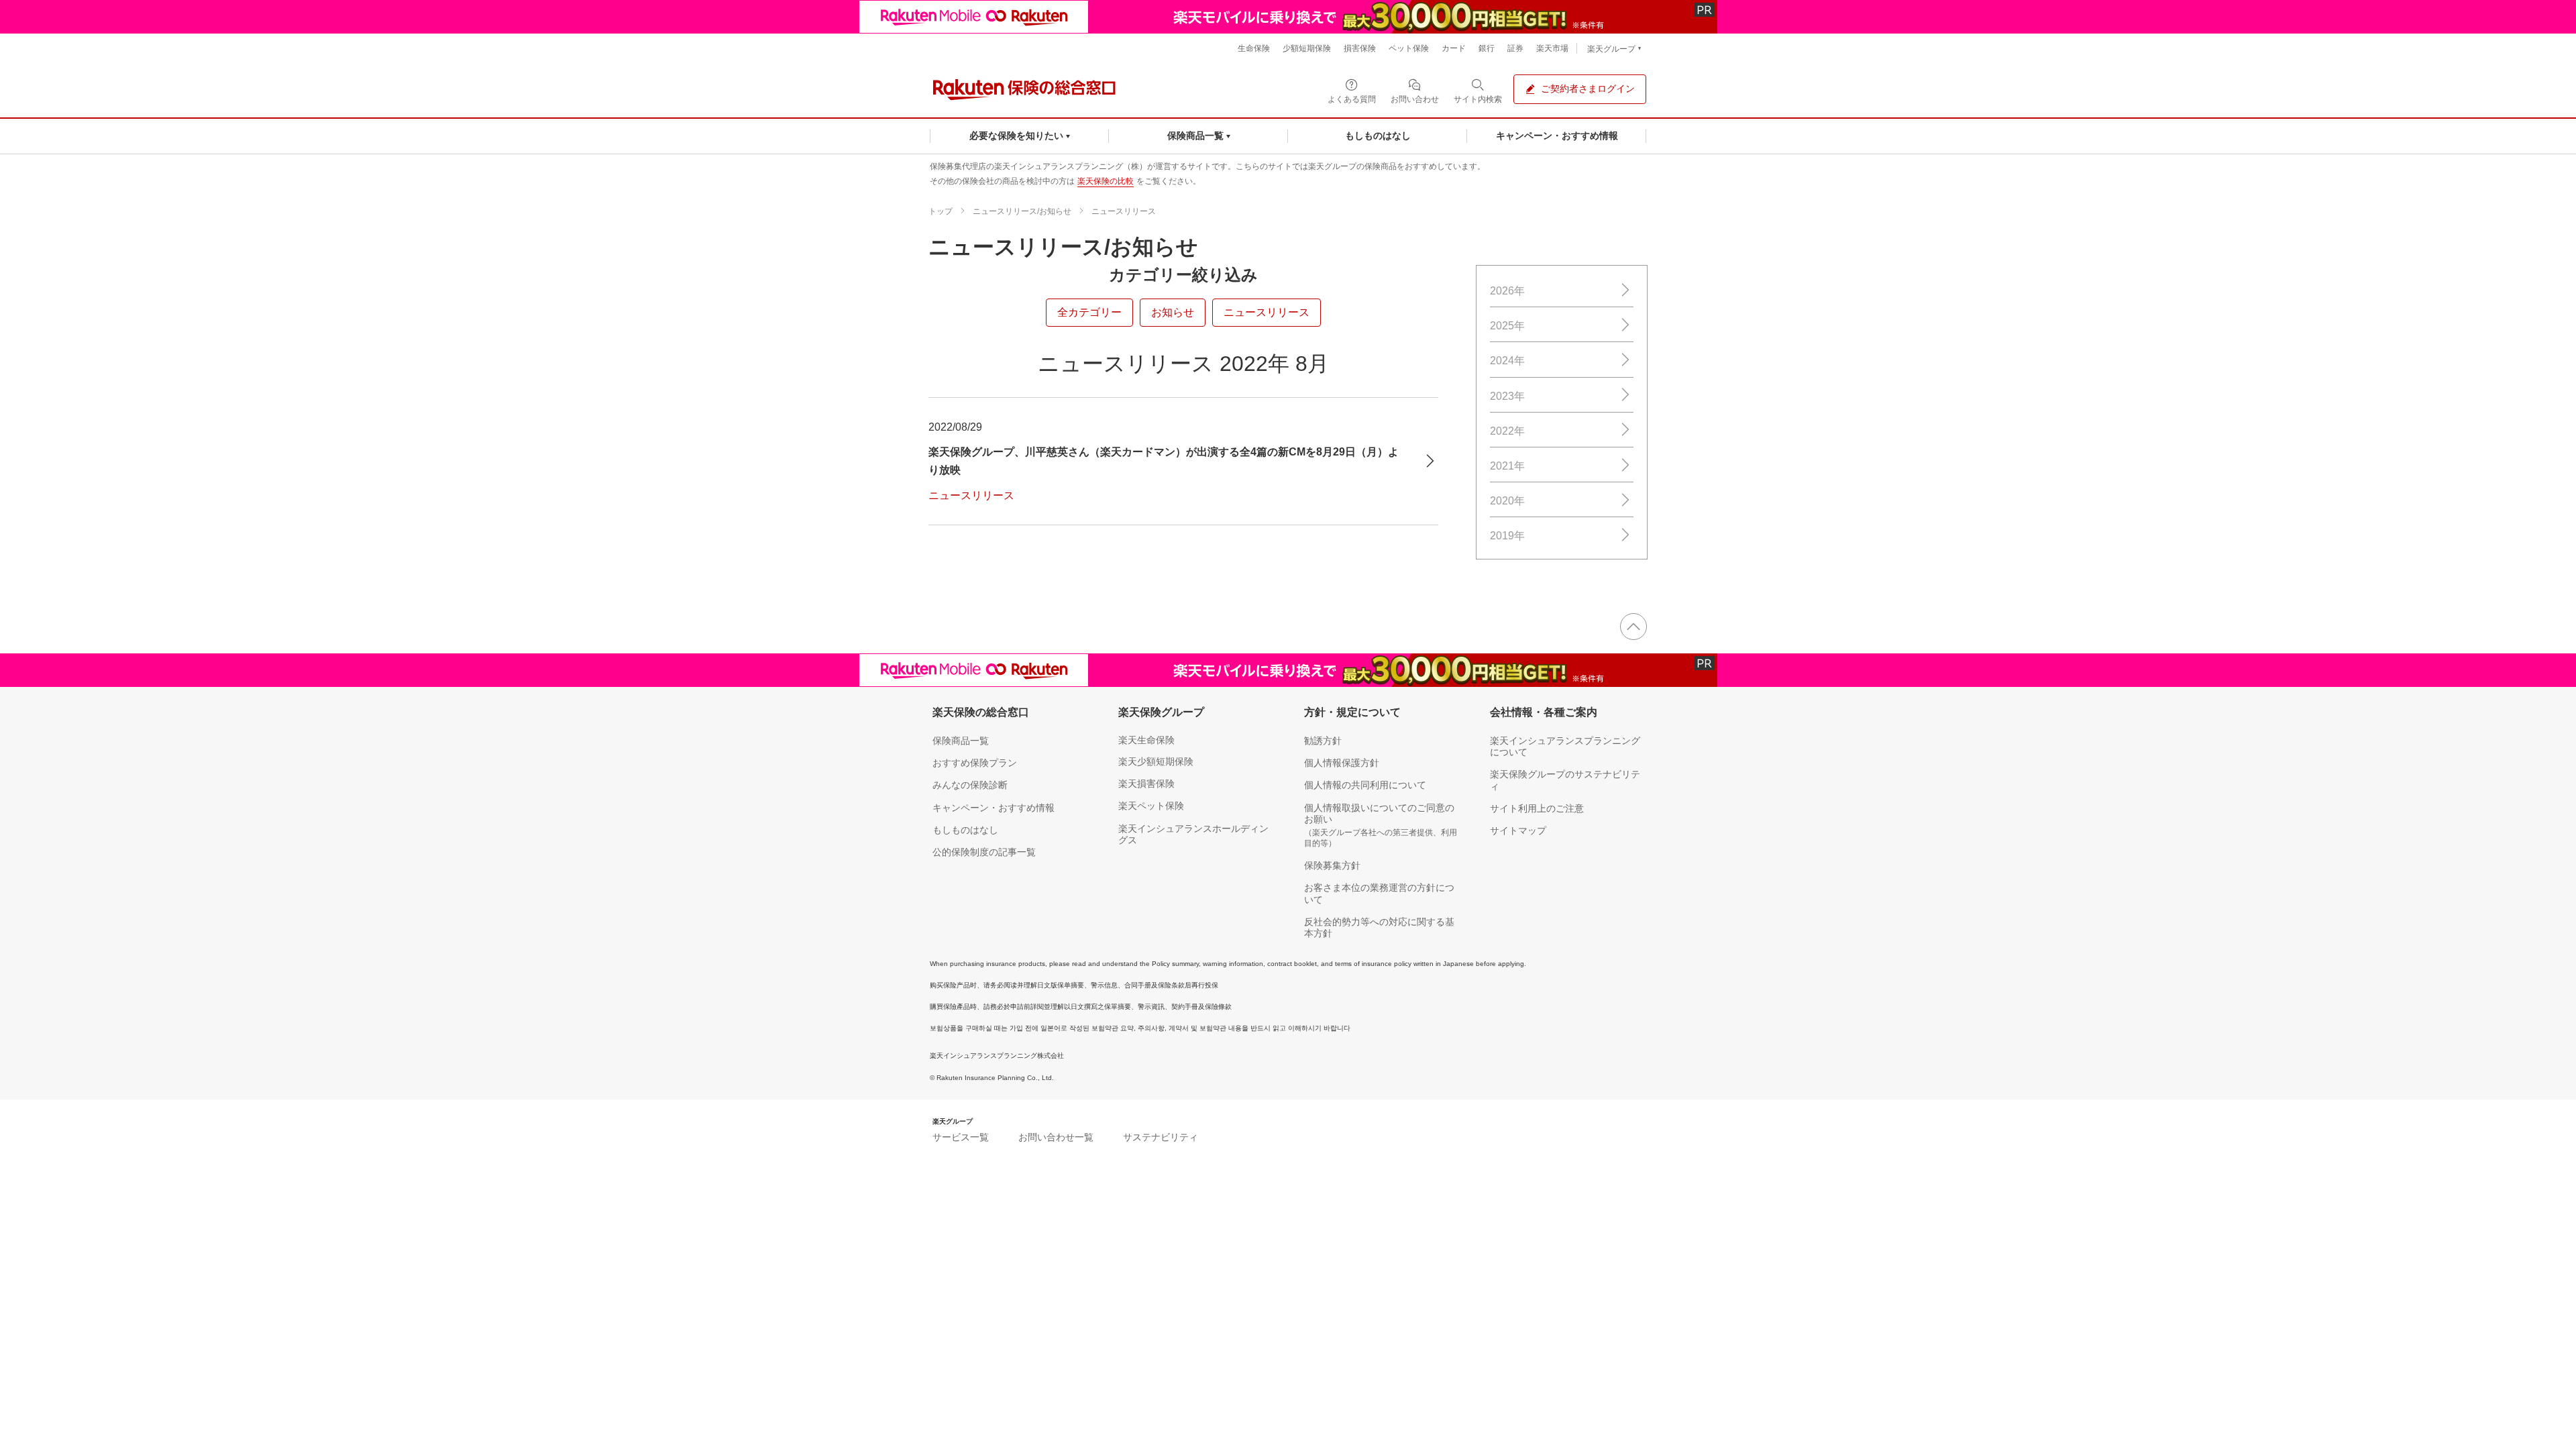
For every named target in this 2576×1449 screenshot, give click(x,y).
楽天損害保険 (1146, 784)
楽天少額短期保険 (1156, 761)
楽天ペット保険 (1151, 806)
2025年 (1507, 326)
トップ (941, 211)
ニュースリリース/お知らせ (1022, 211)
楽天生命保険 (1146, 740)
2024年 (1507, 361)
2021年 (1507, 466)
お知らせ (1173, 312)
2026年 (1507, 291)
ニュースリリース (1124, 211)
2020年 (1507, 501)
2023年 (1507, 396)
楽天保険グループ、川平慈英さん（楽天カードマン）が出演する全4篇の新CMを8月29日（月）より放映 (1164, 461)
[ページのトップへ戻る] (1633, 627)
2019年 (1507, 536)
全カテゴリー (1089, 312)
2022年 (1507, 431)
